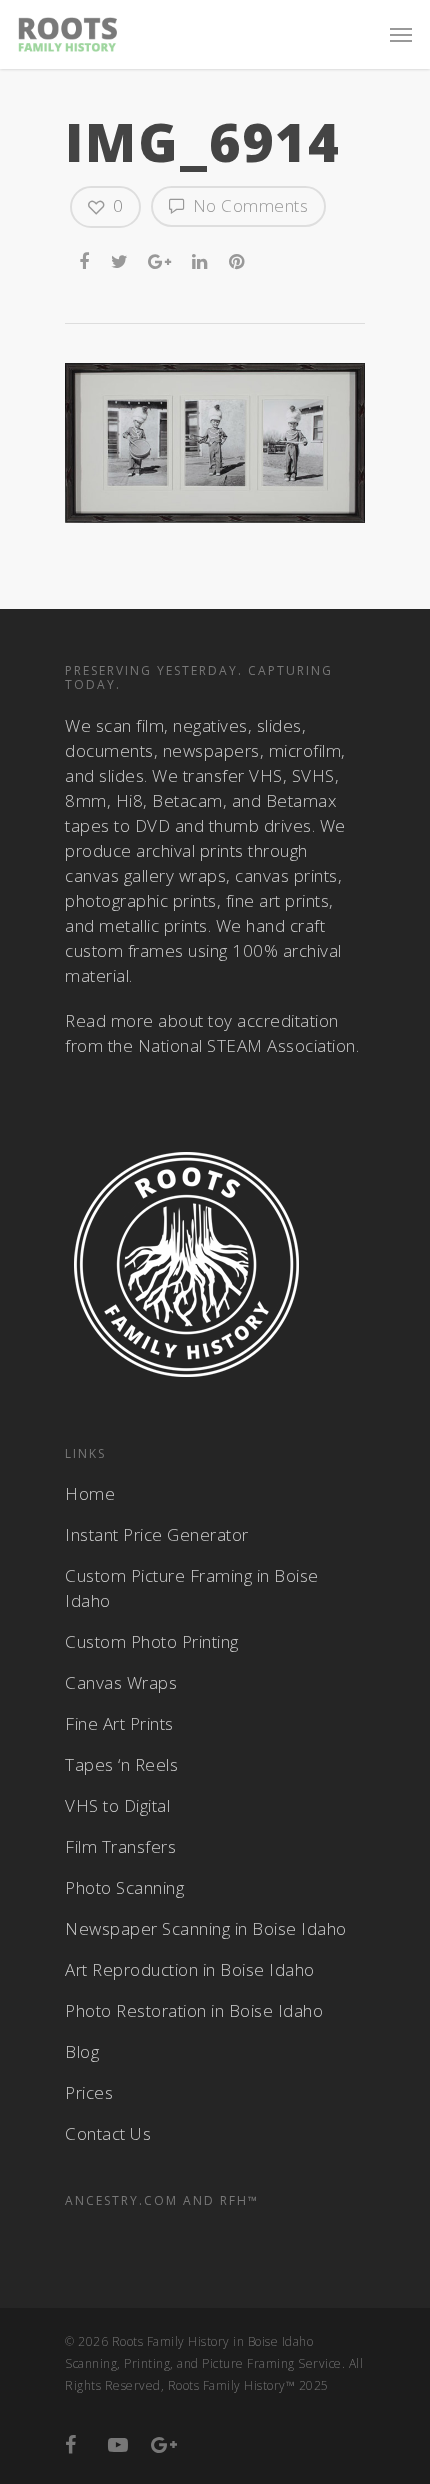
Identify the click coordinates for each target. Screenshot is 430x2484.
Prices (89, 2092)
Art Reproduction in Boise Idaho (190, 1969)
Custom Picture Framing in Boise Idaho (192, 1588)
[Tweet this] (121, 258)
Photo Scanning (124, 1887)
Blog (82, 2051)
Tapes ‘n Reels (121, 1764)
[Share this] (86, 258)
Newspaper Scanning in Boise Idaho (206, 1928)
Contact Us (108, 2133)
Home (90, 1493)
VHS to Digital (117, 1805)
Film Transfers (120, 1846)
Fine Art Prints (119, 1723)
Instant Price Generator (157, 1534)
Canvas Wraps (121, 1682)
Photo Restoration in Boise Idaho (194, 2010)
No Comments (248, 205)
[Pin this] (239, 258)
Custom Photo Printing (152, 1641)
